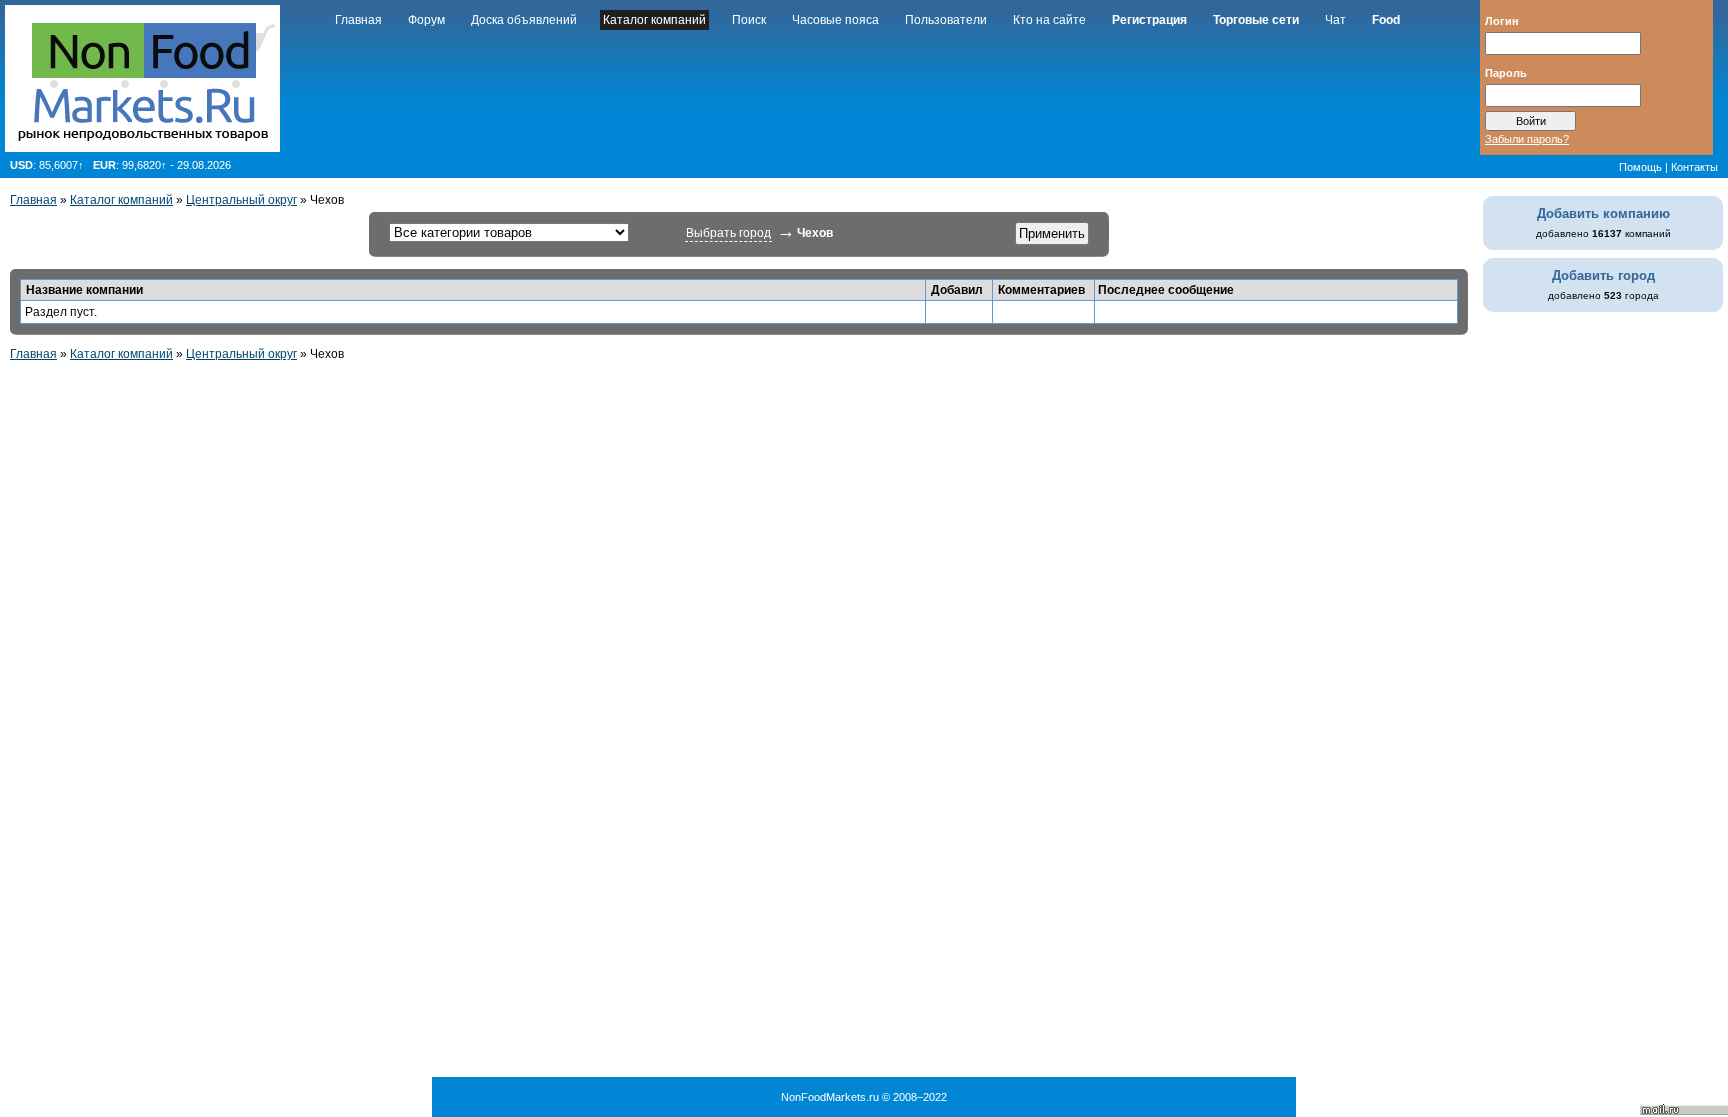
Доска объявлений (524, 20)
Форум (426, 20)
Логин (1502, 20)
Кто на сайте (1049, 20)
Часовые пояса (835, 20)
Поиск (749, 20)
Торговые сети (1256, 20)
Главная (358, 20)
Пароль (1506, 72)
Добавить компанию (1603, 213)
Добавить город (1603, 275)
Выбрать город (728, 233)
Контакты (1694, 167)
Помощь (1640, 167)
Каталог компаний (654, 20)
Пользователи (946, 20)
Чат (1335, 20)
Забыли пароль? (1527, 139)
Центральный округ (241, 200)
